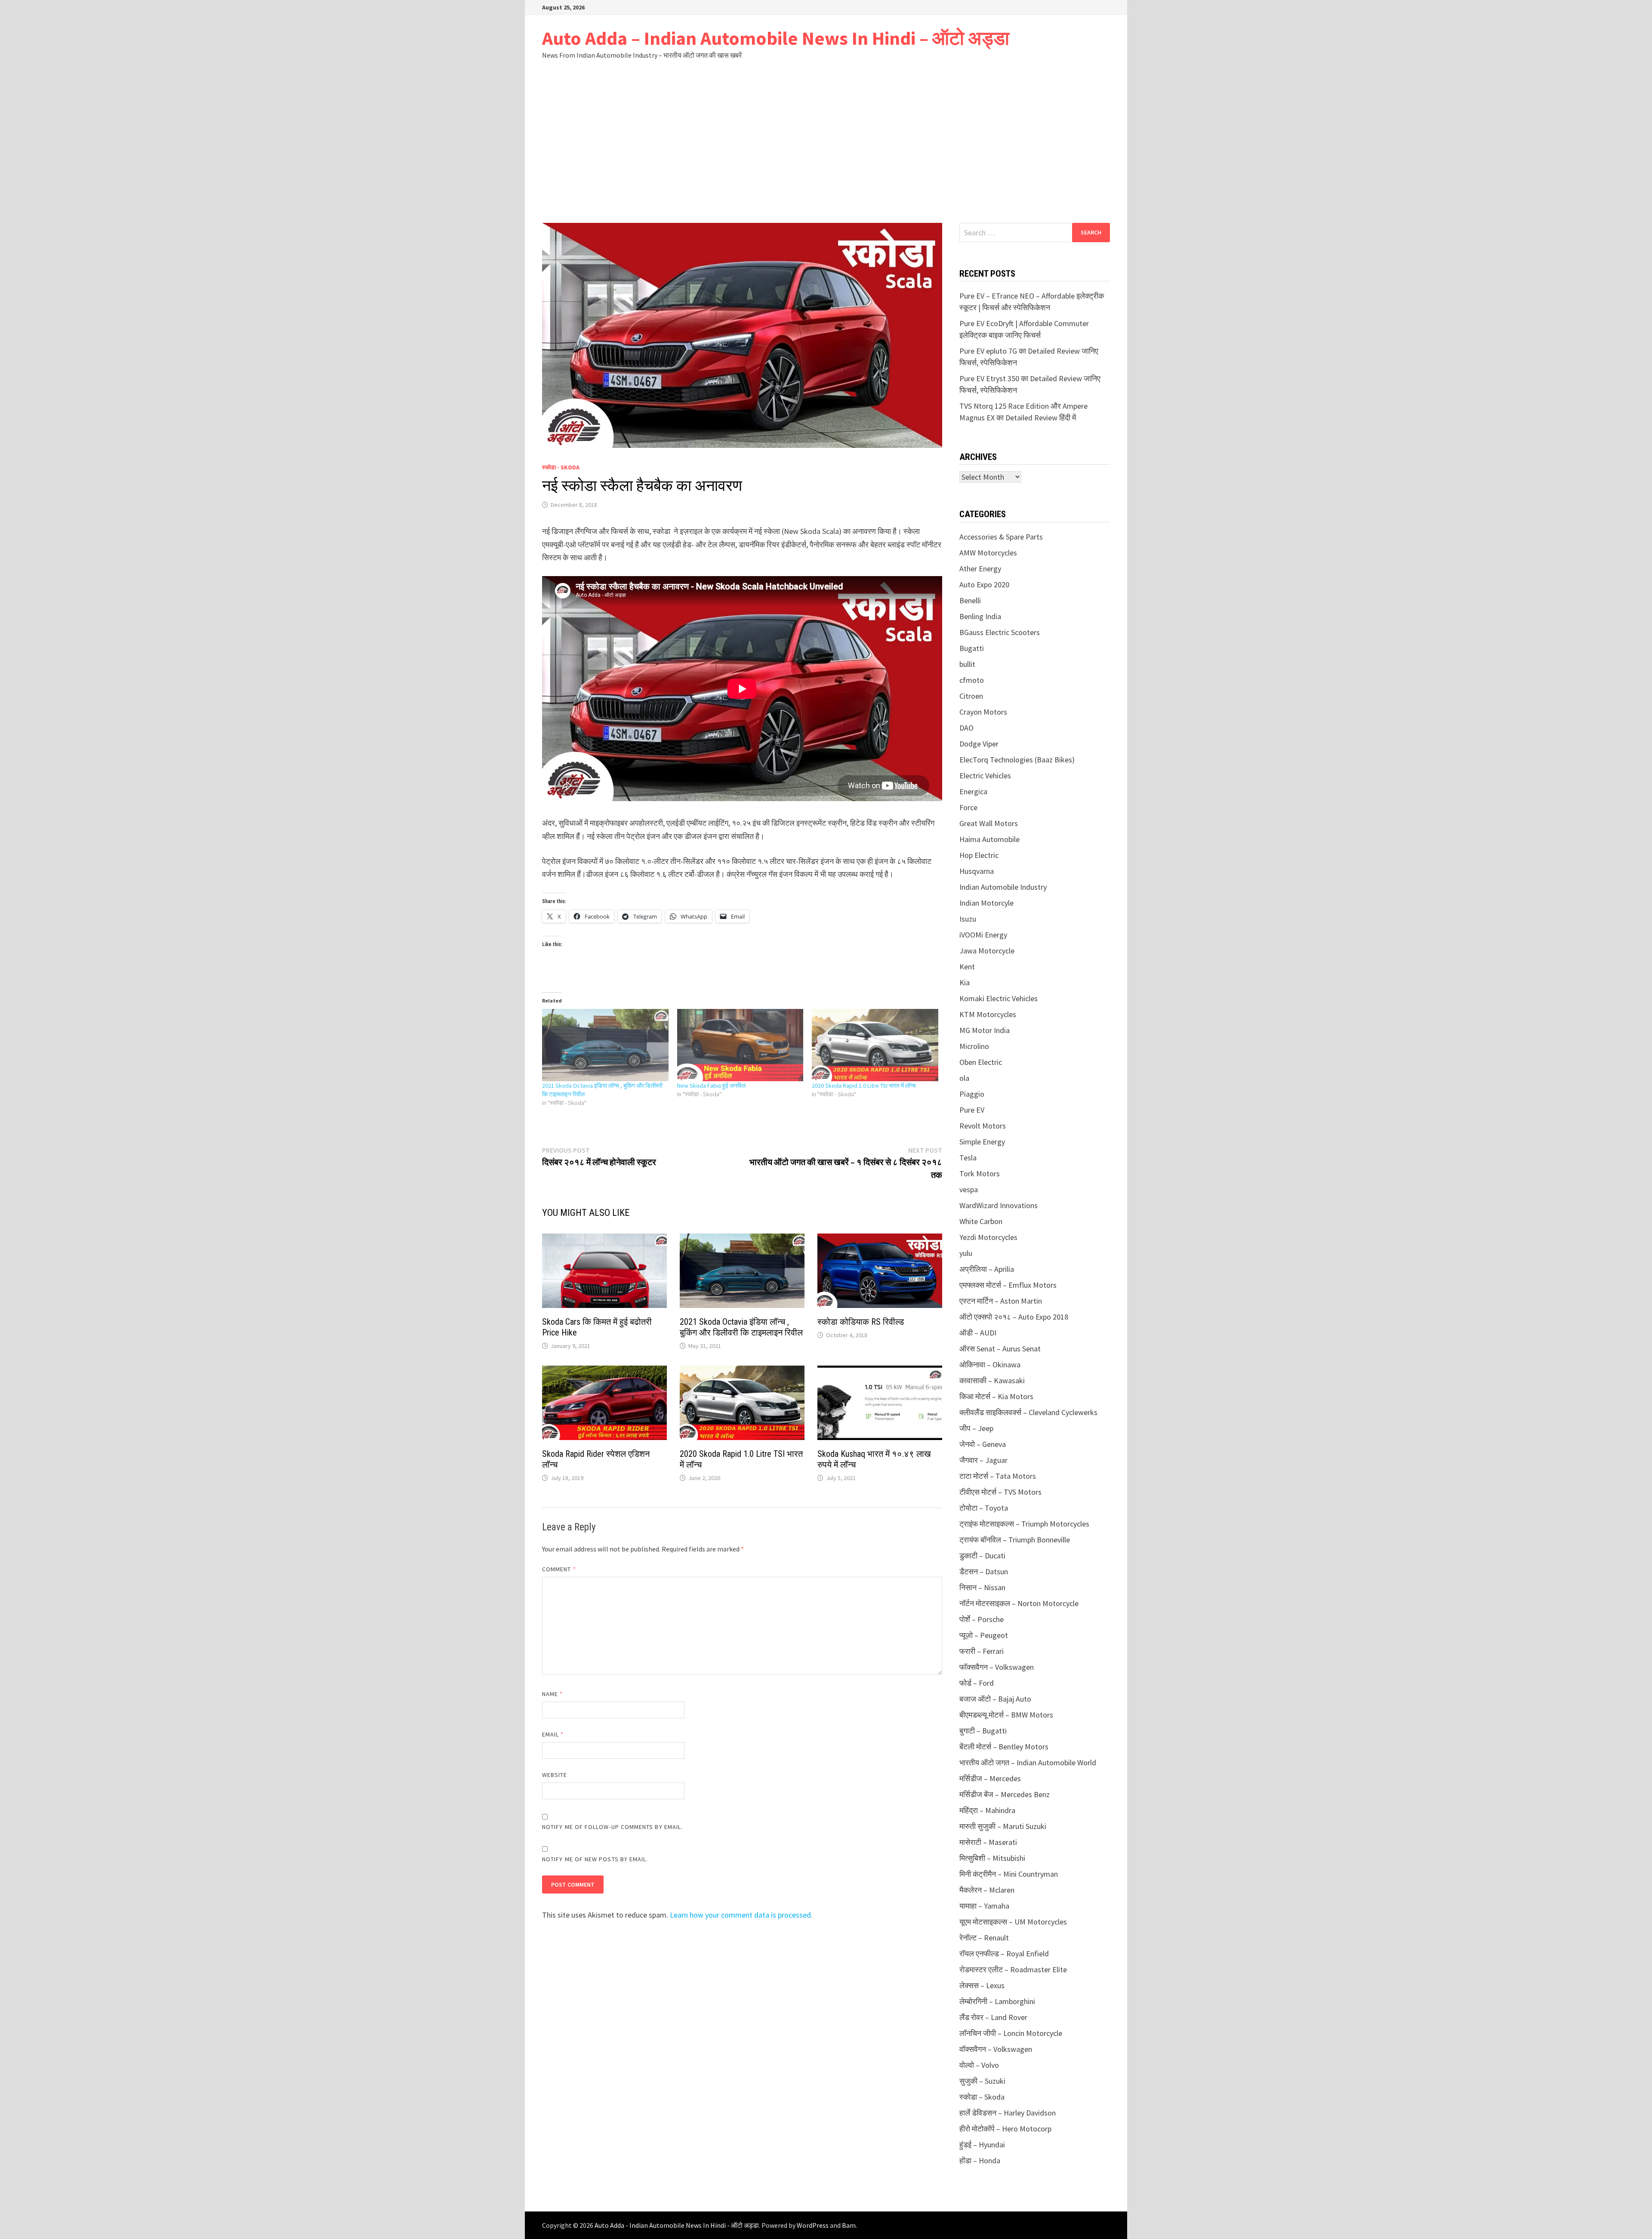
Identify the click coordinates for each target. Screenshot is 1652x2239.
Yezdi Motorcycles (988, 1237)
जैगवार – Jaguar (983, 1460)
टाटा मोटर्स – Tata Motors (998, 1476)
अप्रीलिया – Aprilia (987, 1269)
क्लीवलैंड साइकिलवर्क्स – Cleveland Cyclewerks (1028, 1412)
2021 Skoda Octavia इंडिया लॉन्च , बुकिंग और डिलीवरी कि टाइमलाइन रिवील (741, 1327)
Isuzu (968, 919)
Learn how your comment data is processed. (741, 1915)
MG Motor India (985, 1030)
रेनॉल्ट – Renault (984, 1938)
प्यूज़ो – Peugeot (984, 1635)
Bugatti (972, 648)
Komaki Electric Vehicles (999, 998)
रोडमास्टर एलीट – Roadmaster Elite (1013, 1969)
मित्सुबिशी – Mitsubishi (992, 1858)
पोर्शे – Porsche (982, 1619)
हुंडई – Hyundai (982, 2145)
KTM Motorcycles (988, 1014)
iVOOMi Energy (983, 935)
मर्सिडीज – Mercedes (990, 1778)
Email (553, 1734)
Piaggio (972, 1094)
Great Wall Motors (989, 823)
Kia (965, 982)
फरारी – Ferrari (982, 1651)
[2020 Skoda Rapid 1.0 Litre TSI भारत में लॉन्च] (875, 1045)
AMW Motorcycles (988, 553)
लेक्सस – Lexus (982, 1985)
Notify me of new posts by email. (595, 1859)
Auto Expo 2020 (984, 584)
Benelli (970, 600)
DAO (966, 728)
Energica (973, 791)
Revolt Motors (983, 1126)
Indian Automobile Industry (1003, 887)
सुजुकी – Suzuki (982, 2081)
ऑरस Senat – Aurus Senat (1000, 1349)
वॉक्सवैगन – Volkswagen (996, 2049)
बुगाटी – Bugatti (983, 1731)
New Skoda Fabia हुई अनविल (711, 1086)
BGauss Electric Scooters (1000, 632)
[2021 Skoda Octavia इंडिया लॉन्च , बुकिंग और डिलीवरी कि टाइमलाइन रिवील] (605, 1045)
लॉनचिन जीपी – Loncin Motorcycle (1011, 2033)
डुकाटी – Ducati (982, 1556)
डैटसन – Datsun (984, 1571)
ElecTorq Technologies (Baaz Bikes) (1017, 760)
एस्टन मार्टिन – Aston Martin (1001, 1301)
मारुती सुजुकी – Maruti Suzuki (1003, 1826)
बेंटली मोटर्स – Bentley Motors (1004, 1747)
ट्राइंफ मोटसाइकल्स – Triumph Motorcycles (1024, 1524)
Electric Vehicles (985, 776)
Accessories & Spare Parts (1001, 537)
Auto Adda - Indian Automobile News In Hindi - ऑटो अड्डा (677, 2225)
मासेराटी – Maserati (988, 1842)
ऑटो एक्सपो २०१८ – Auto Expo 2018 (1014, 1317)
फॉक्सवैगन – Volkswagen (997, 1667)
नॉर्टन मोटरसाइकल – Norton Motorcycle (1019, 1603)
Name (552, 1694)
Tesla (968, 1158)
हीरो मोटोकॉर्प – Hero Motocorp (1005, 2129)
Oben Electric (981, 1062)
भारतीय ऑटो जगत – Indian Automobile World (1028, 1763)
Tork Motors (980, 1173)
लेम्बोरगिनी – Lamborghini (997, 2001)
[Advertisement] (826, 141)
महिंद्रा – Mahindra (987, 1810)
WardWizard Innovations (999, 1205)
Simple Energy (982, 1142)
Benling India (980, 616)
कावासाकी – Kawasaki (992, 1380)
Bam (849, 2225)
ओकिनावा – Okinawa (990, 1365)
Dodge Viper (979, 744)
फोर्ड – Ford (977, 1683)
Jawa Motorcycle (987, 951)
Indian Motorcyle (986, 903)
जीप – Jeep (976, 1428)
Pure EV (972, 1110)
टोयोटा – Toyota (984, 1508)
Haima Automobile (989, 839)
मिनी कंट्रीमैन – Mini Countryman (1009, 1874)
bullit (967, 664)
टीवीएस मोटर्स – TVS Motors (1000, 1492)
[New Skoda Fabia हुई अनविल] (740, 1045)
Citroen (971, 696)
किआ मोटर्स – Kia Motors (996, 1396)
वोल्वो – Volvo (979, 2065)
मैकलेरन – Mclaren (987, 1890)
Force (968, 807)
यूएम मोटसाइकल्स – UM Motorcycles (1013, 1922)
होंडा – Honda (980, 2160)
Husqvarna (977, 871)
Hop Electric (979, 855)
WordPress (813, 2225)
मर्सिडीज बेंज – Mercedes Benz (1005, 1794)
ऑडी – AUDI (978, 1333)
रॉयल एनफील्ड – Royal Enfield (1004, 1954)
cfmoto (972, 680)
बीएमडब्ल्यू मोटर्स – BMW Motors (1006, 1715)
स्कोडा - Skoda (561, 467)
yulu (966, 1253)
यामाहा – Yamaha (984, 1906)
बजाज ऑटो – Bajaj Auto (995, 1699)
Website (555, 1775)
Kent (967, 967)
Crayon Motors (983, 712)
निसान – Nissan (982, 1587)
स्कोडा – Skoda (982, 2097)
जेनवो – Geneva (983, 1444)
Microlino (974, 1046)
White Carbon (981, 1221)
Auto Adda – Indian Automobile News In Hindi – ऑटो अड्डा (776, 38)
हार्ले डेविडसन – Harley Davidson (1008, 2113)
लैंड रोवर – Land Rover (993, 2017)
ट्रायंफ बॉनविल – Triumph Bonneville (1015, 1540)
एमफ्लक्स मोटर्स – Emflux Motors (1008, 1285)
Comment (559, 1569)
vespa (969, 1189)
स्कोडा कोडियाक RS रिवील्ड (861, 1322)
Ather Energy (980, 569)
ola (964, 1078)
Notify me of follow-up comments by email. (612, 1827)
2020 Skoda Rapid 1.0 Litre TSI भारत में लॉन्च (864, 1086)
